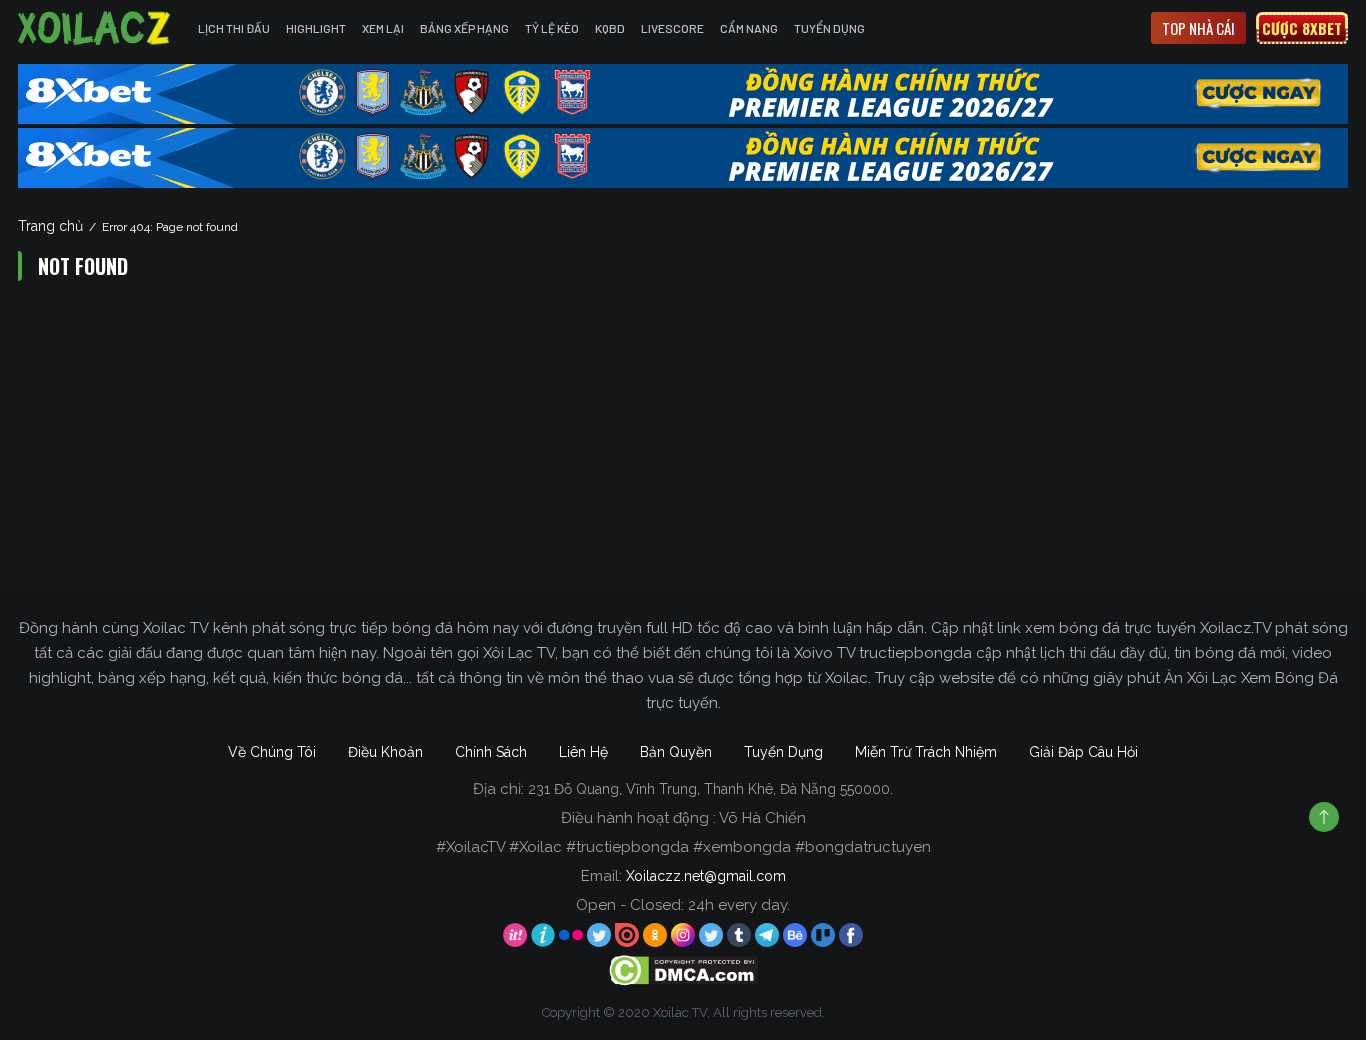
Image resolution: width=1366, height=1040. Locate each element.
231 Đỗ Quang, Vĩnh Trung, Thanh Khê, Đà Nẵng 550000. (710, 789)
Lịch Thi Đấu (234, 28)
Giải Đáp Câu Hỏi (1083, 752)
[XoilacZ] (96, 28)
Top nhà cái (1198, 28)
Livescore (672, 28)
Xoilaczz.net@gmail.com (706, 876)
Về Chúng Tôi (272, 752)
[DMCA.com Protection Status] (683, 970)
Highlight (316, 28)
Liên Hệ (583, 752)
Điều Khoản (385, 752)
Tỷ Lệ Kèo (552, 28)
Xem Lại (383, 28)
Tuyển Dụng (829, 28)
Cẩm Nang (749, 28)
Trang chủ (50, 226)
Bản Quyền (676, 752)
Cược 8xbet (1302, 28)
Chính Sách (491, 752)
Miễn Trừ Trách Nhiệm (926, 752)
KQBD (610, 28)
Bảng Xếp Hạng (464, 28)
